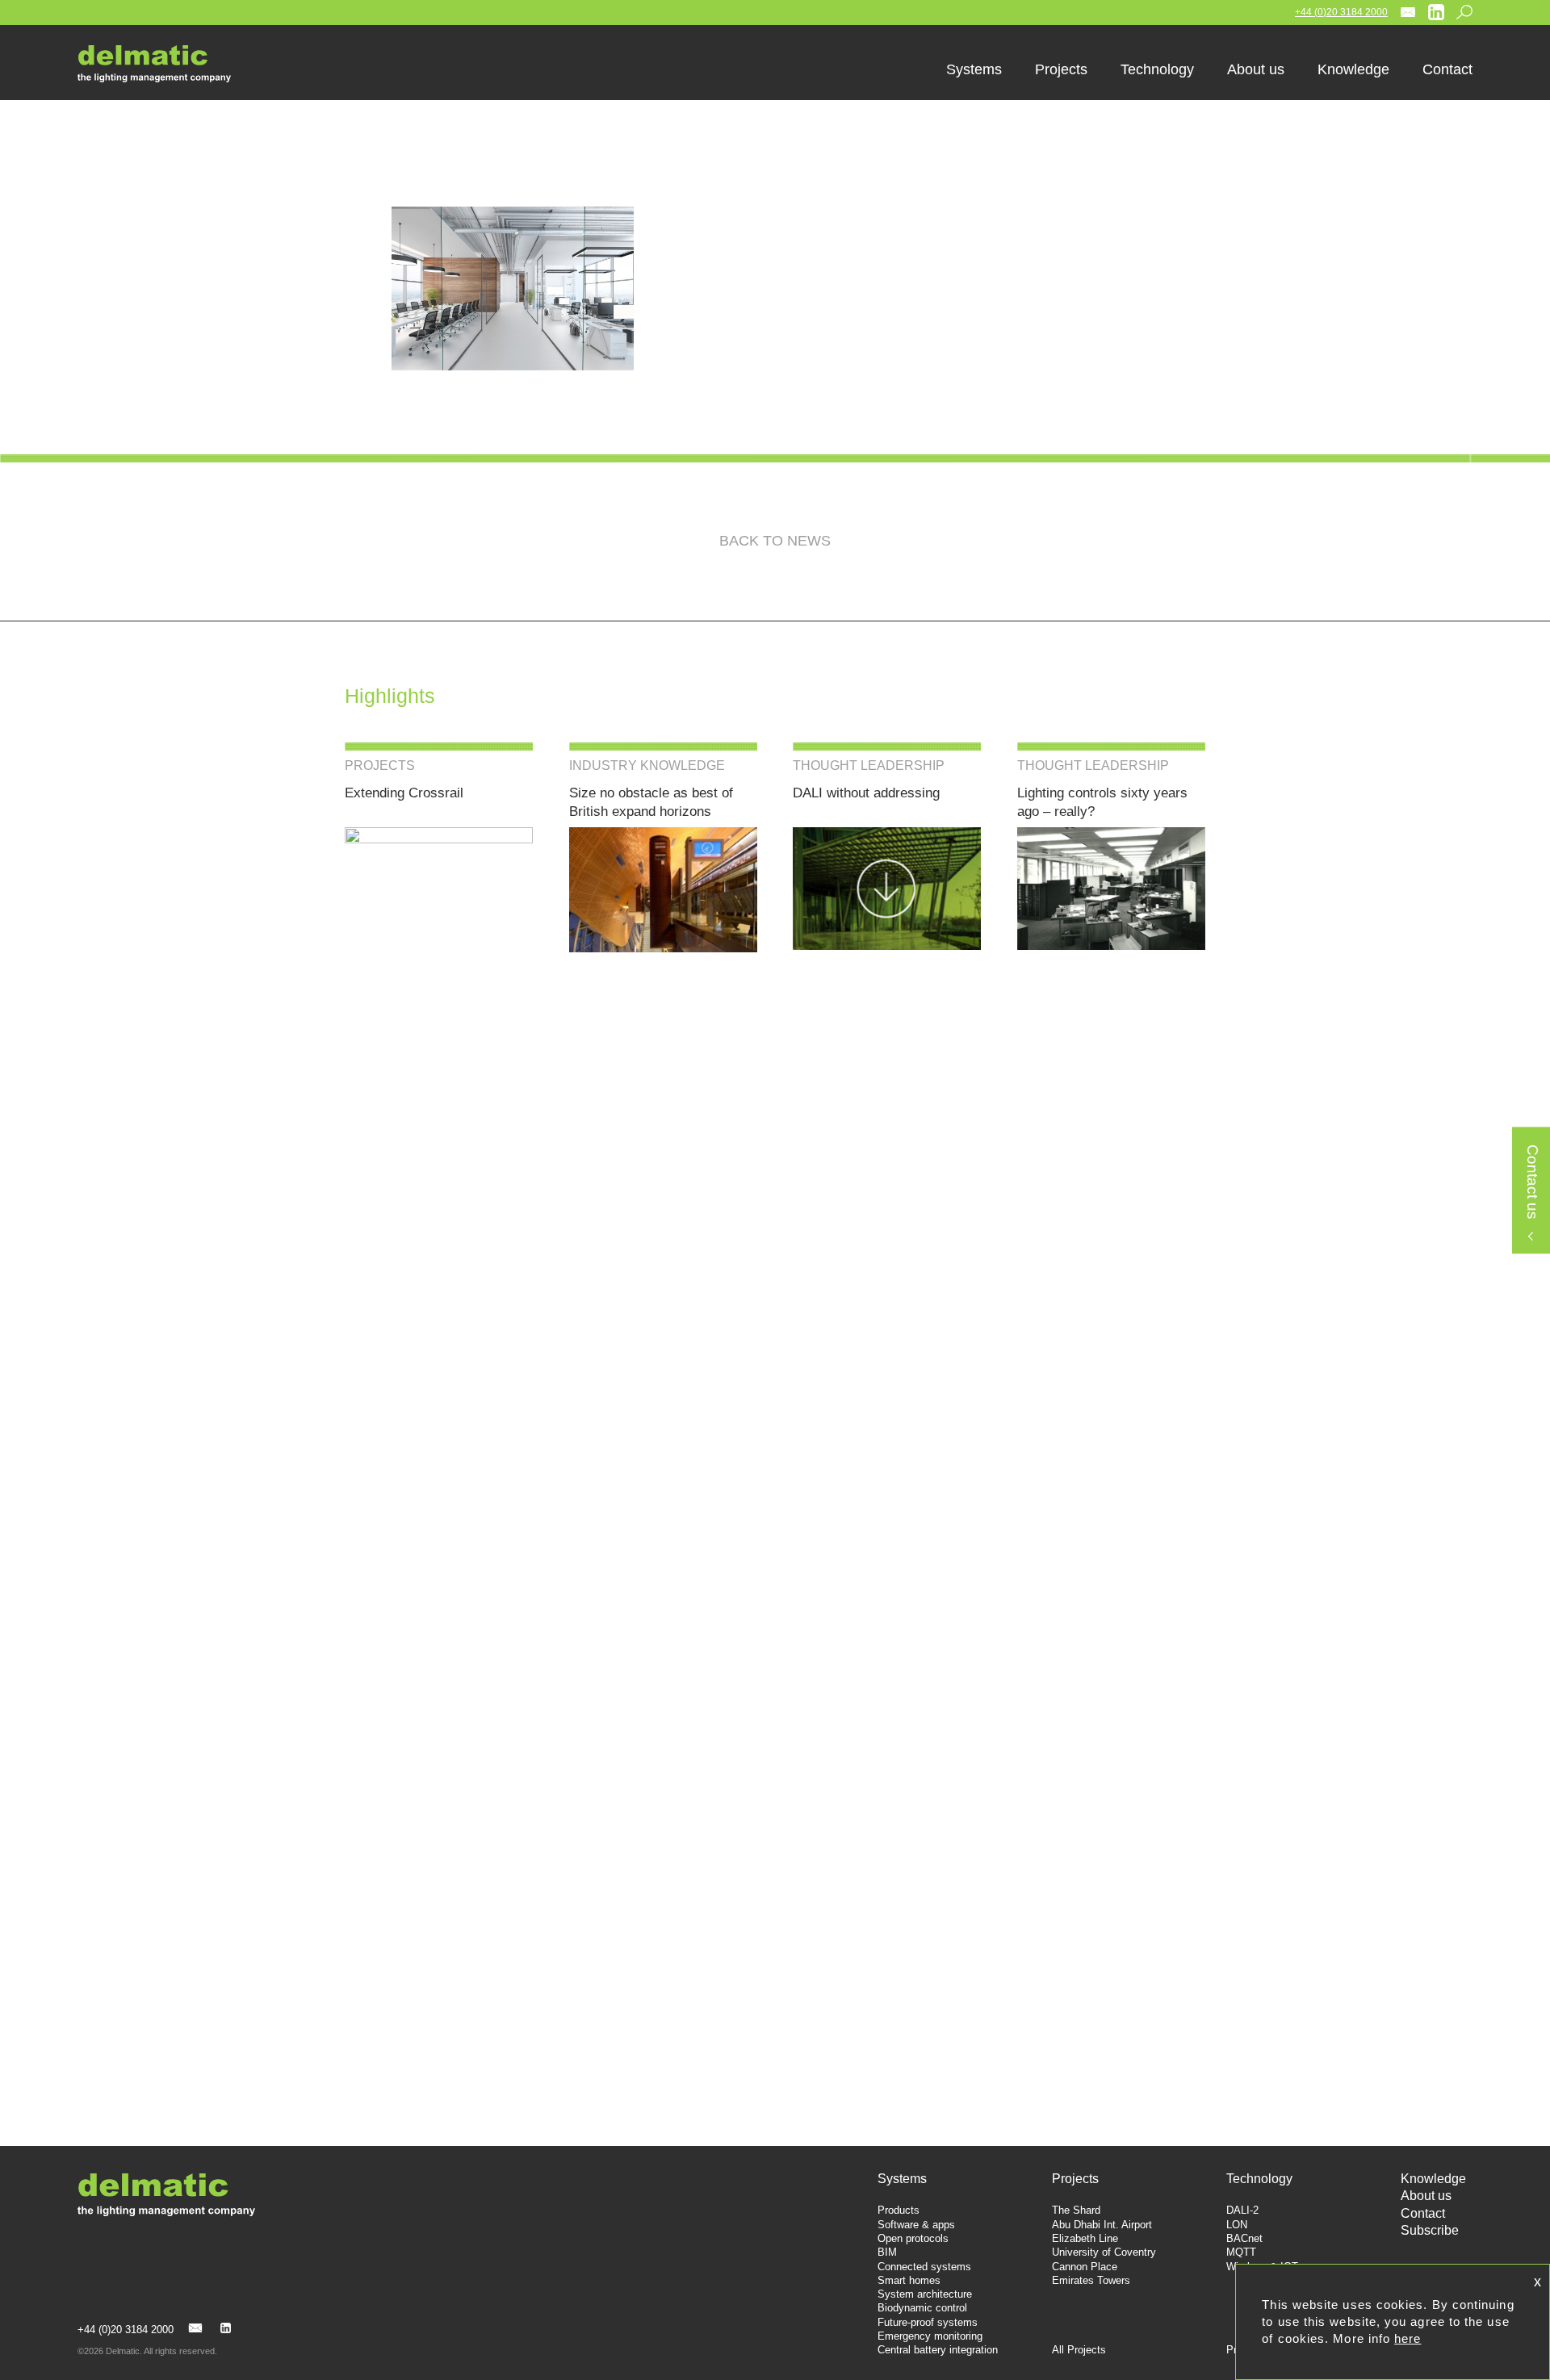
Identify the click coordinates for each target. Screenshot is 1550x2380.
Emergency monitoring (930, 2336)
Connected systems (924, 2267)
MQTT (1241, 2252)
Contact (1423, 2213)
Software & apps (916, 2225)
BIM (887, 2252)
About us (1426, 2196)
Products (899, 2210)
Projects (1075, 2179)
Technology (1259, 2179)
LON (1237, 2225)
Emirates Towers (1091, 2280)
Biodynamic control (922, 2308)
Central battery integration (938, 2350)
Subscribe (1430, 2230)
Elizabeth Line (1085, 2238)
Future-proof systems (928, 2322)
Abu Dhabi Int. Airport (1102, 2225)
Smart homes (909, 2280)
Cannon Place (1085, 2267)
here (1408, 2338)
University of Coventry (1104, 2252)
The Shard (1076, 2210)
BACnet (1244, 2238)
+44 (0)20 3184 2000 (1341, 12)
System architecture (925, 2294)
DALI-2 (1242, 2210)
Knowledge (1433, 2179)
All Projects (1079, 2350)
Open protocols (913, 2238)
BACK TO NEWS (775, 541)
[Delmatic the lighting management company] (166, 64)
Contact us (1532, 1183)
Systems (902, 2179)
